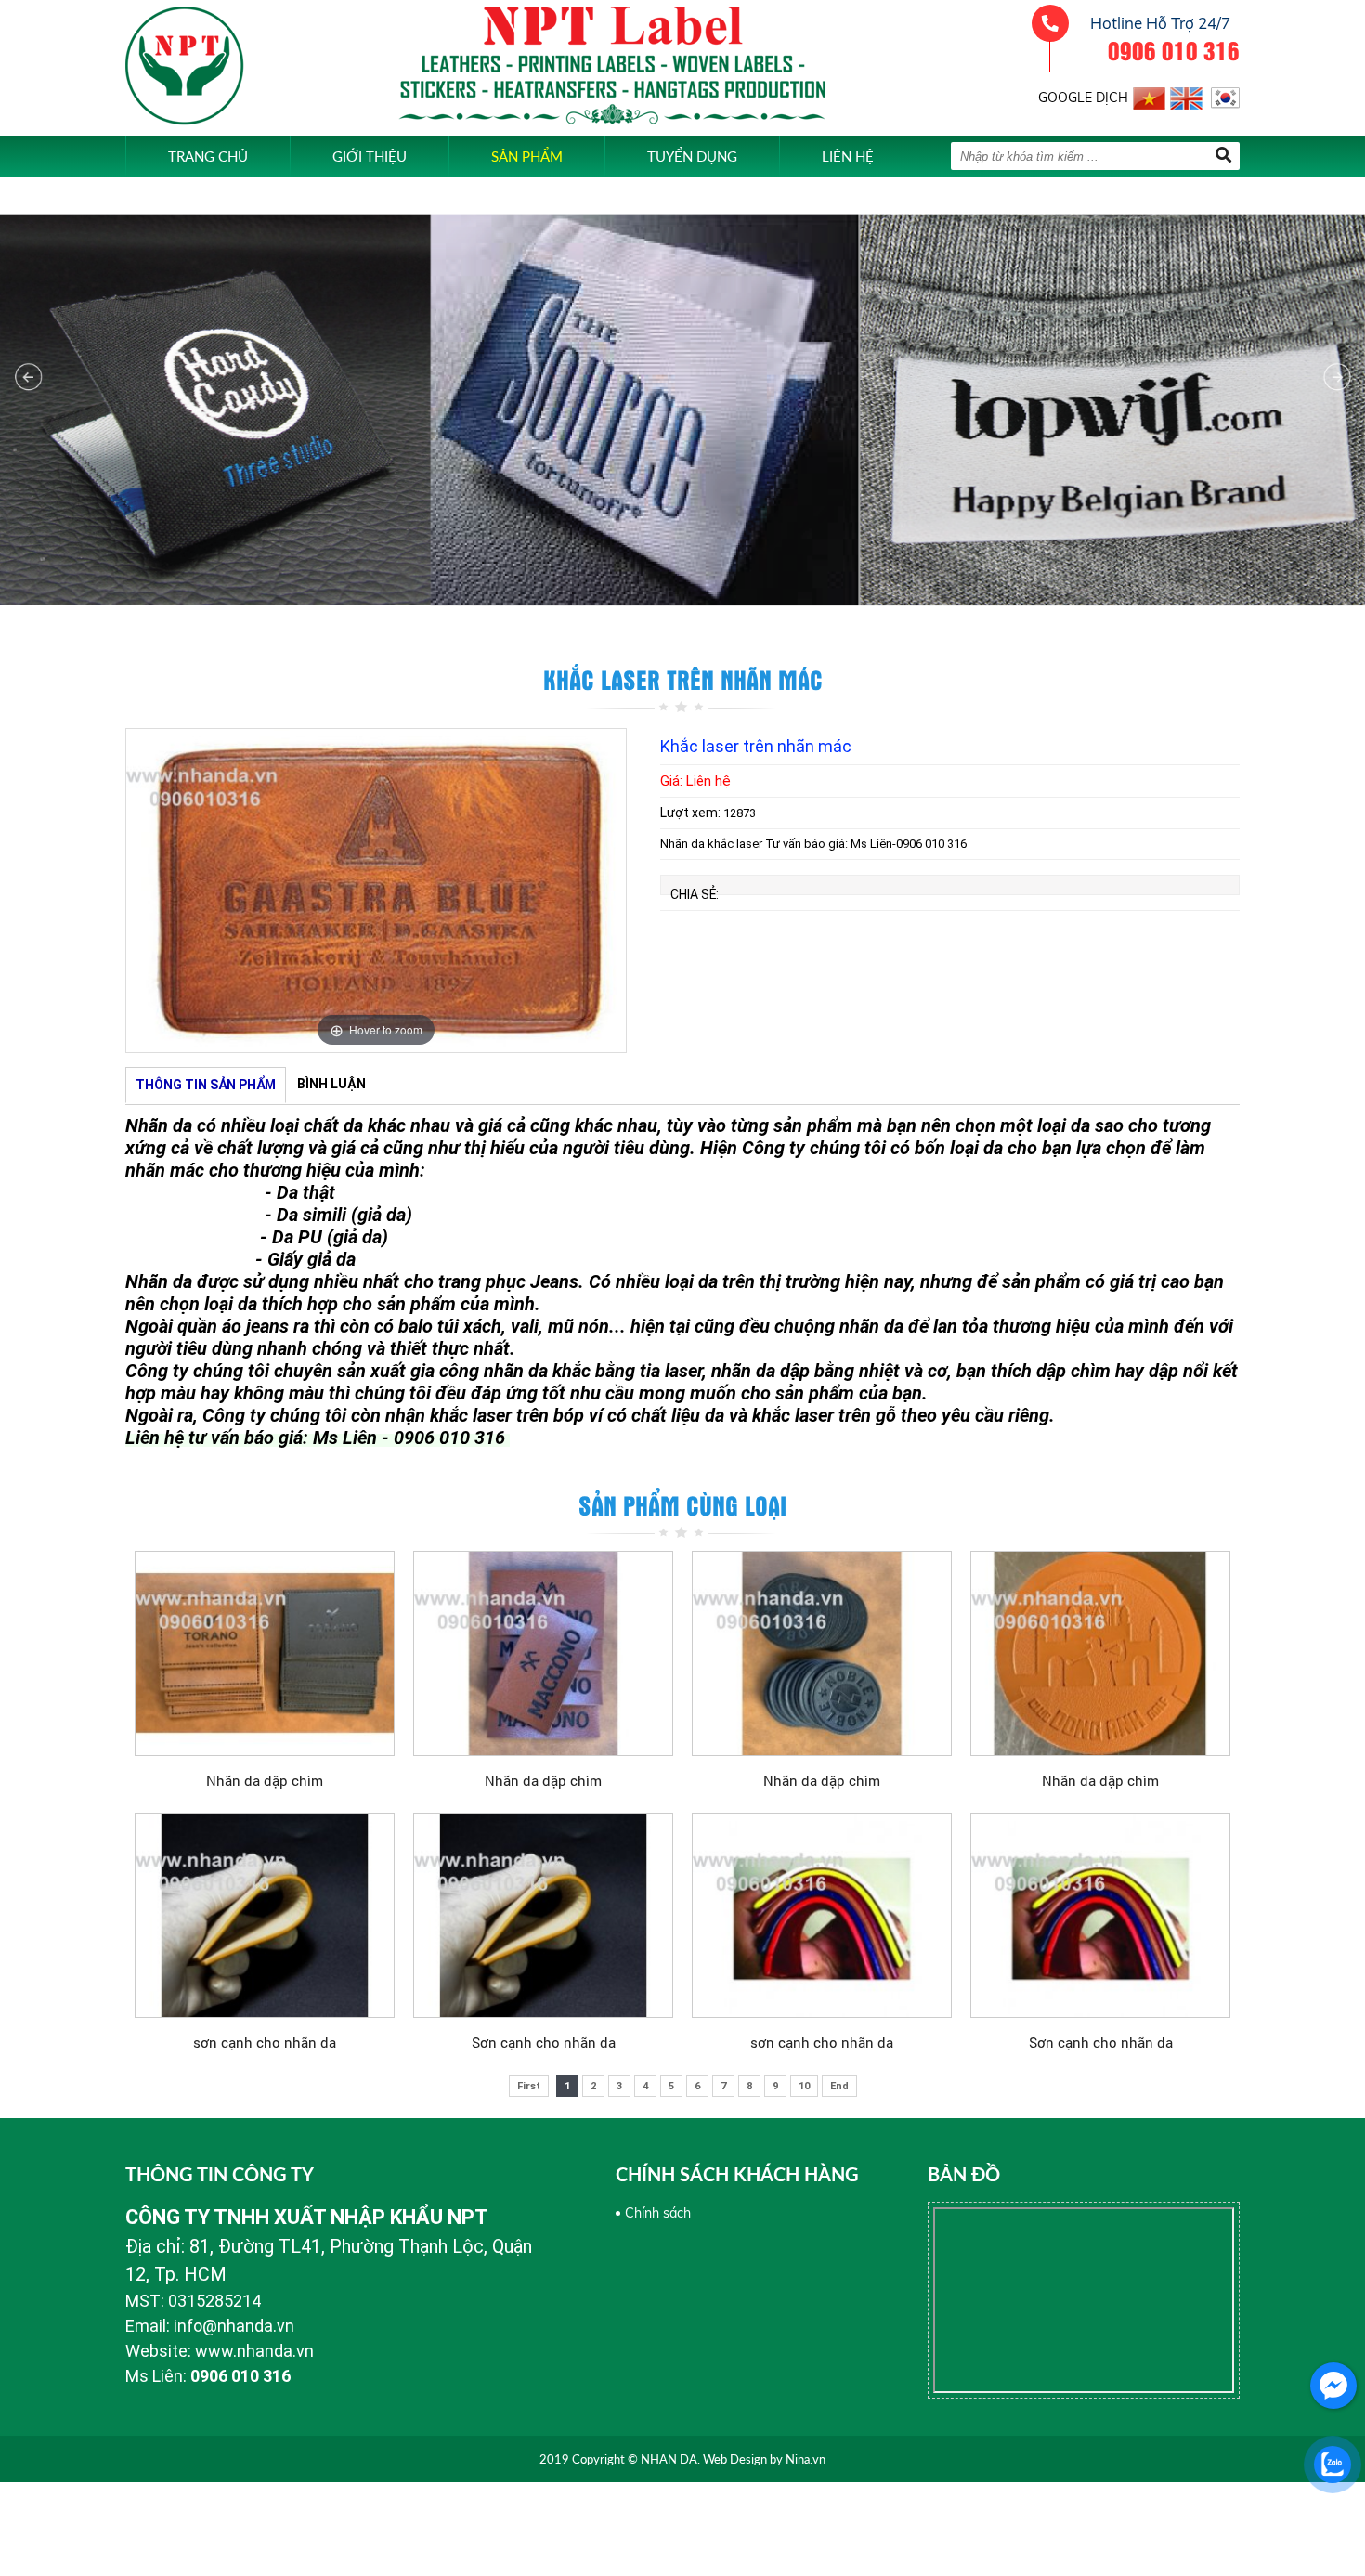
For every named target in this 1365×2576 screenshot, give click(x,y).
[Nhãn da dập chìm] (265, 1653)
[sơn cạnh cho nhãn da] (265, 1915)
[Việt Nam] (1149, 95)
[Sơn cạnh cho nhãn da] (543, 1915)
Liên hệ (848, 156)
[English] (1186, 95)
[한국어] (1223, 95)
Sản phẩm (527, 156)
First (529, 2086)
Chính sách (658, 2213)
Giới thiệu (370, 156)
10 (804, 2086)
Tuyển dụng (692, 156)
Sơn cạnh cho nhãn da (544, 2042)
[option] (376, 891)
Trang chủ (208, 156)
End (839, 2086)
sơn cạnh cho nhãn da (265, 2042)
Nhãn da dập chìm (265, 1780)
